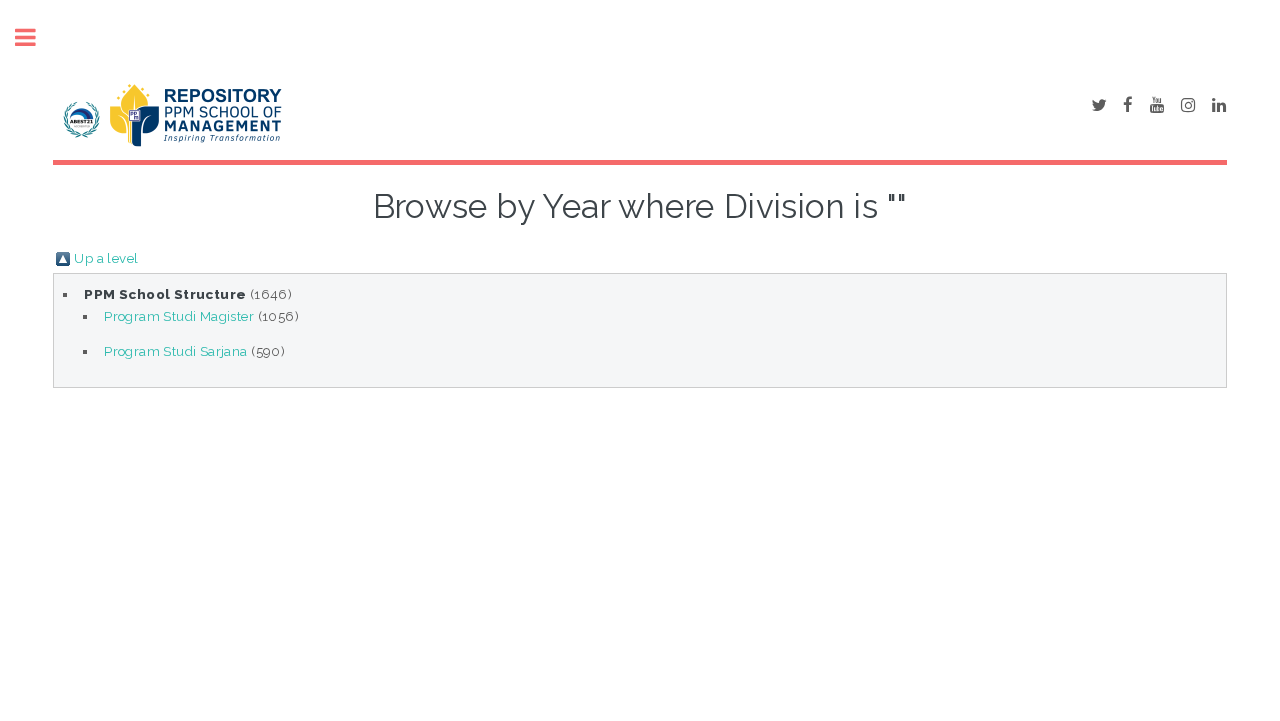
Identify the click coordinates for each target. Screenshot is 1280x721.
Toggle (36, 37)
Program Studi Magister (179, 316)
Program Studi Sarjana (175, 351)
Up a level (106, 258)
